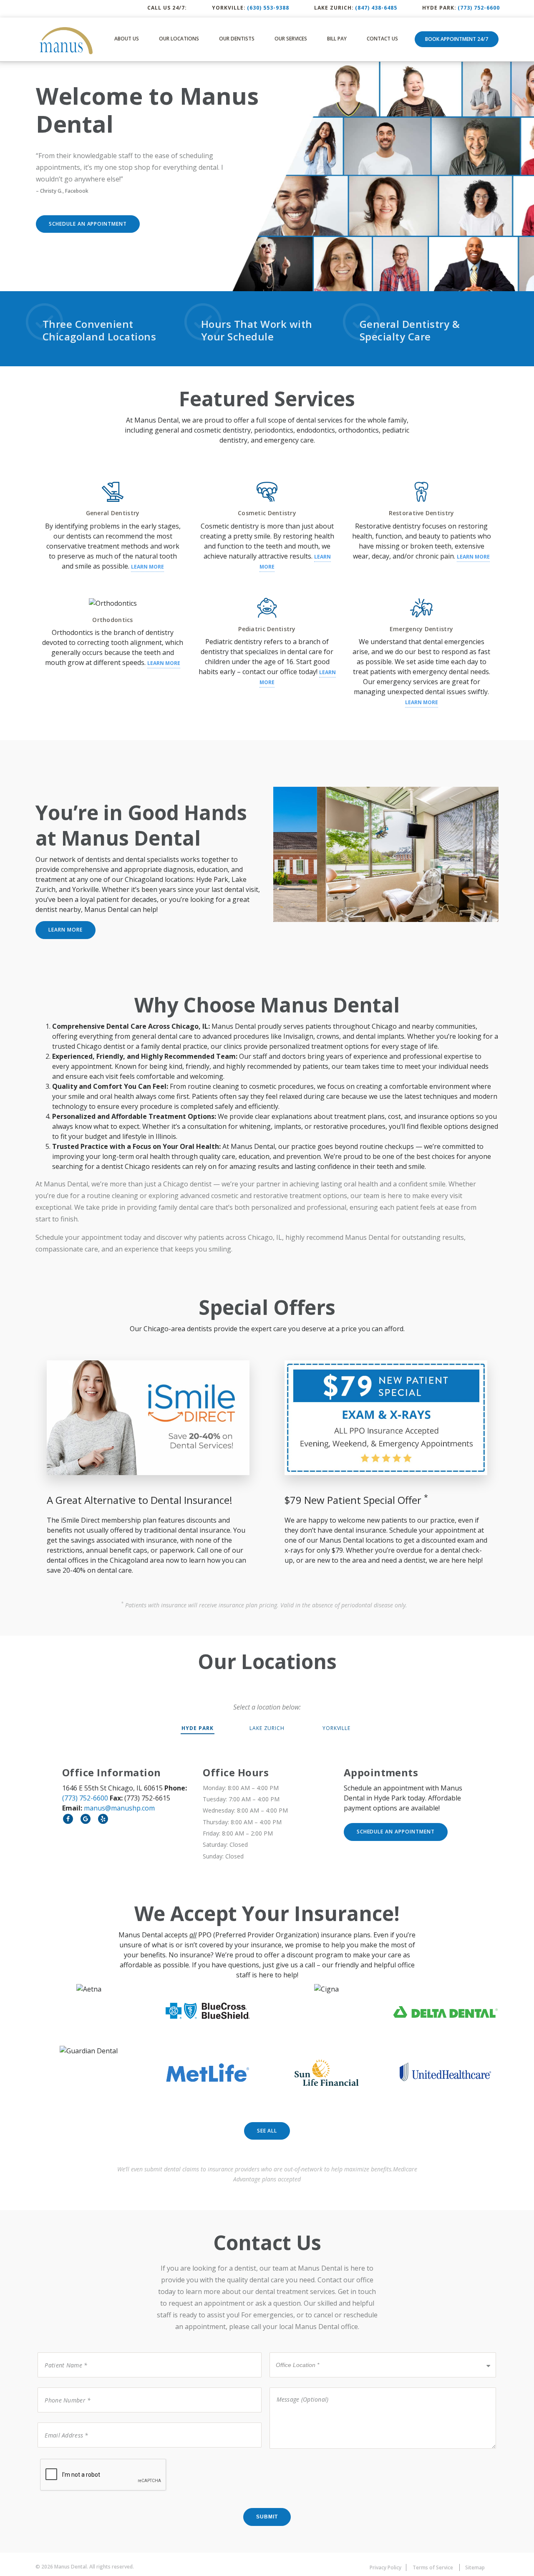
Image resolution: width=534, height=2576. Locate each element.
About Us (127, 39)
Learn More (147, 567)
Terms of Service (433, 2567)
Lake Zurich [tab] (267, 1728)
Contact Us (382, 39)
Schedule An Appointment (88, 224)
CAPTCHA (54, 2458)
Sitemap (475, 2567)
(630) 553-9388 (268, 8)
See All (267, 2131)
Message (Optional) (297, 2387)
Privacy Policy (385, 2567)
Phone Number (63, 2387)
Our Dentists (237, 39)
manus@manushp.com (119, 1808)
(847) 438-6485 (376, 8)
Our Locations (179, 39)
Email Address (61, 2422)
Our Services (291, 39)
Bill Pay (337, 39)
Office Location (295, 2352)
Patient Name (61, 2352)
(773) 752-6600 (479, 8)
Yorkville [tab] (337, 1728)
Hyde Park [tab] (198, 1728)
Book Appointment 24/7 (457, 39)
